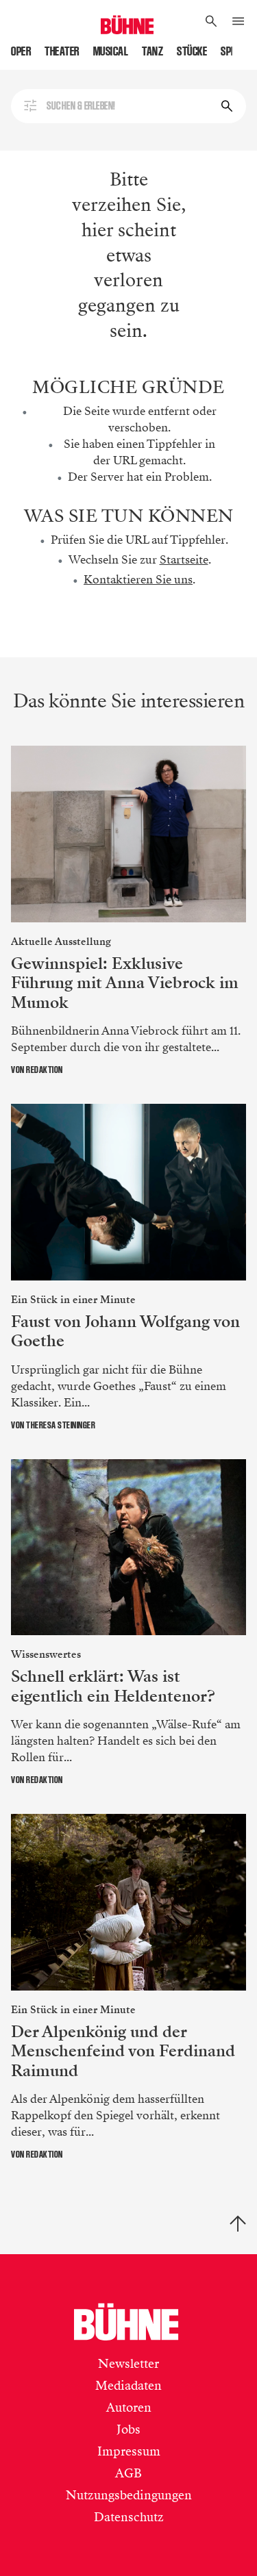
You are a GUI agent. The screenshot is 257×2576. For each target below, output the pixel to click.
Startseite (184, 560)
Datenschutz (129, 2517)
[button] (211, 22)
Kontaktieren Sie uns (138, 580)
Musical (111, 51)
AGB (128, 2473)
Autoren (129, 2408)
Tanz (152, 51)
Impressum (129, 2451)
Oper (21, 51)
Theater (62, 51)
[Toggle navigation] (238, 22)
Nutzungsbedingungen (129, 2495)
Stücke (192, 51)
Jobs (128, 2429)
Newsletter (128, 2364)
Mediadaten (128, 2386)
